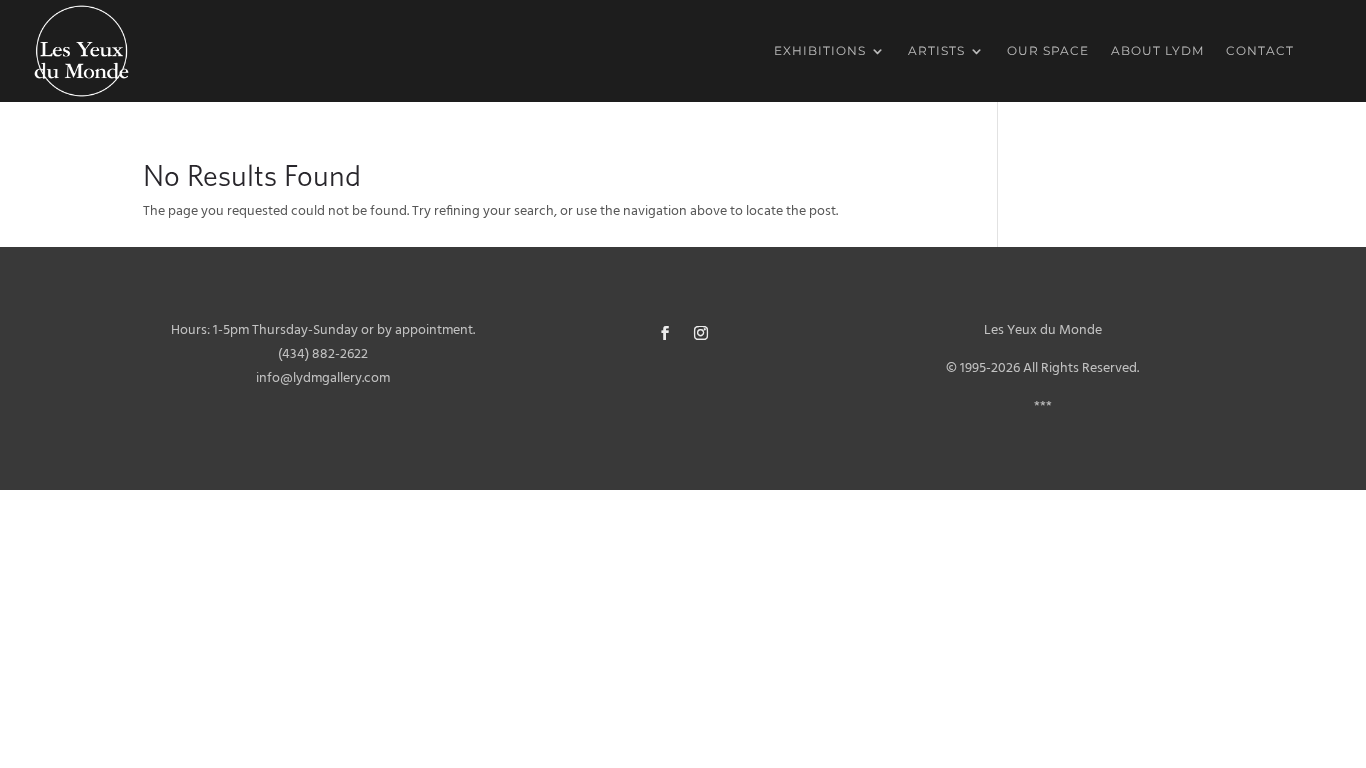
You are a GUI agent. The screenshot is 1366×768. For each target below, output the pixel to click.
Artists (936, 51)
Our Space (1048, 51)
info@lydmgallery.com (323, 378)
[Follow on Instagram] (701, 333)
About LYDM (1157, 51)
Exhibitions (820, 51)
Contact (1260, 51)
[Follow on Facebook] (665, 333)
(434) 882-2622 (323, 354)
